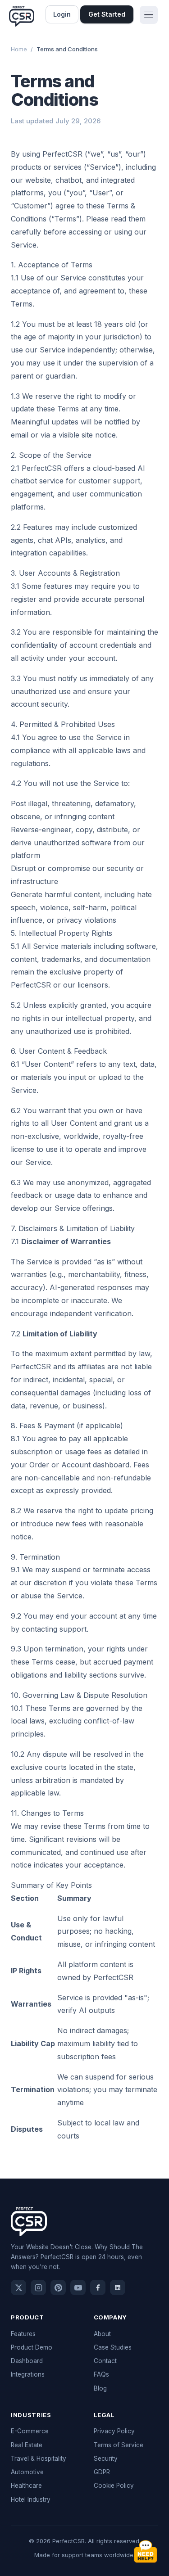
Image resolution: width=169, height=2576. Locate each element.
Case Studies (113, 2347)
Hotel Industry (31, 2499)
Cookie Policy (114, 2486)
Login (62, 14)
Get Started (107, 14)
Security (106, 2459)
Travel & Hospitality (39, 2459)
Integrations (28, 2374)
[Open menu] (149, 15)
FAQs (101, 2374)
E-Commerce (30, 2431)
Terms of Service (119, 2445)
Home (19, 49)
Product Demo (32, 2347)
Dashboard (27, 2361)
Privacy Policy (114, 2431)
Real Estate (27, 2445)
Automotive (27, 2472)
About (102, 2334)
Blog (100, 2388)
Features (23, 2334)
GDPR (102, 2472)
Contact (105, 2361)
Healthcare (26, 2486)
